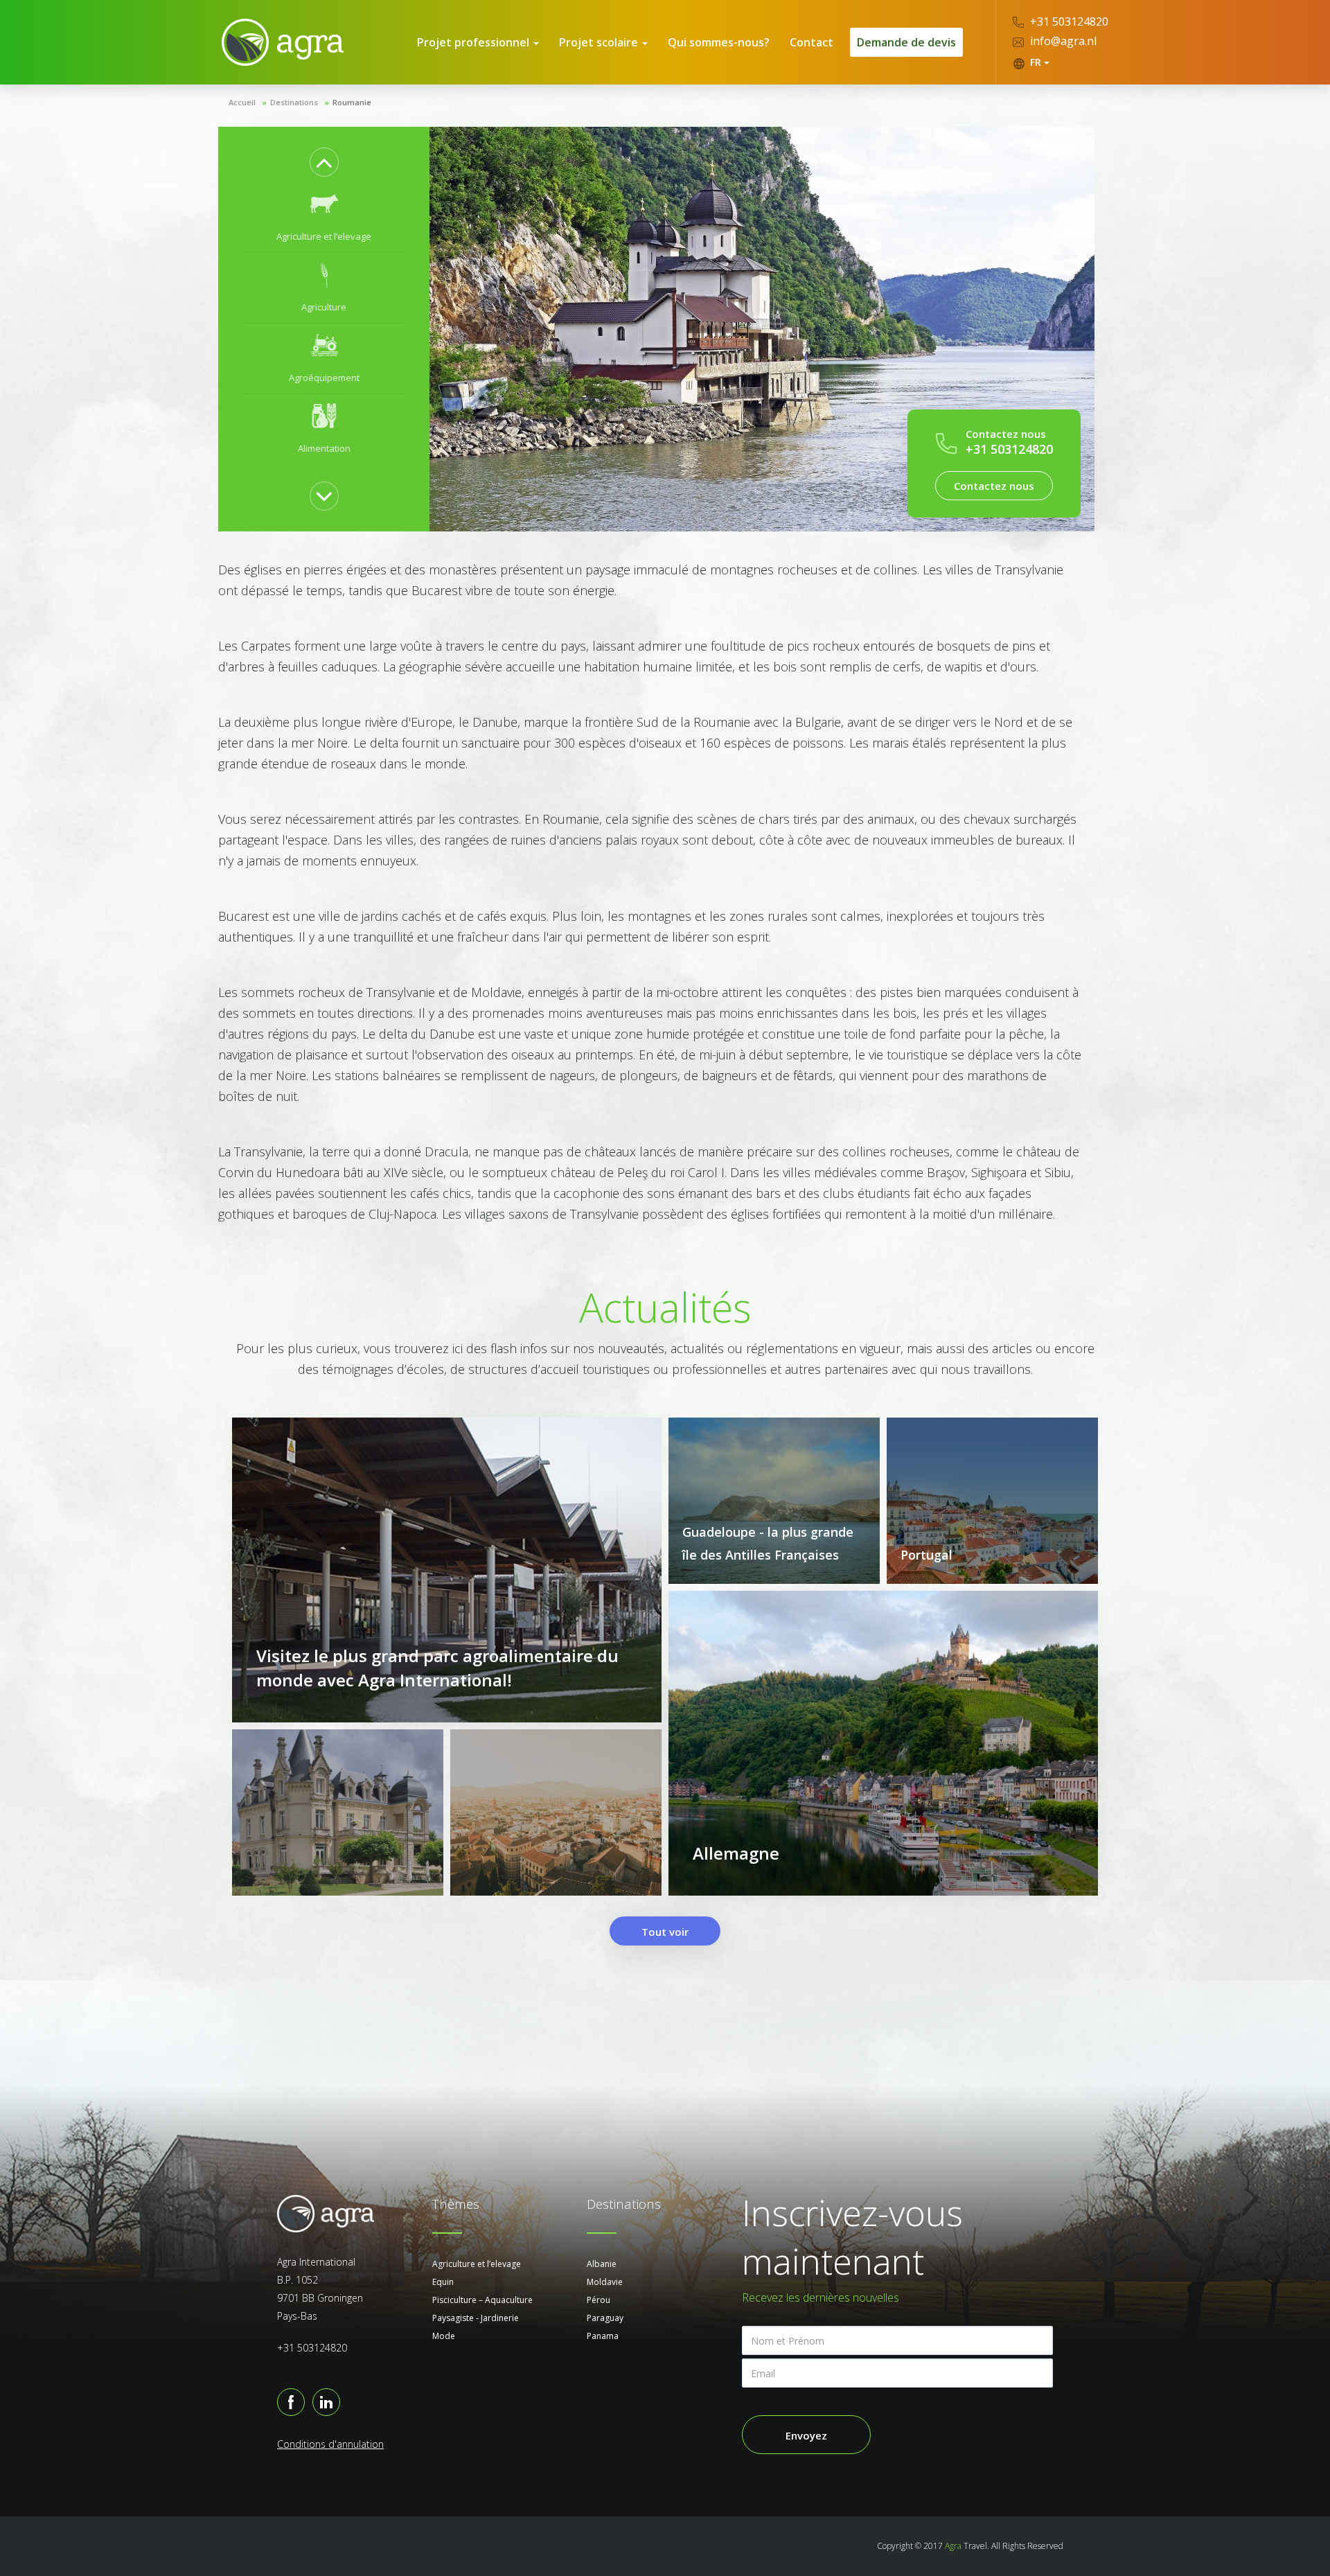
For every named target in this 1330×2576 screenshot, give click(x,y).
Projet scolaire (600, 42)
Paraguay (605, 2318)
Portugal (926, 1555)
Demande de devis (906, 42)
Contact (812, 42)
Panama (603, 2336)
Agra (953, 2546)
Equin (443, 2282)
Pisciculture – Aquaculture (482, 2300)
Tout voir (665, 1932)
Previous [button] (324, 162)
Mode (444, 2336)
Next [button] (324, 496)
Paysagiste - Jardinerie (476, 2318)
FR (1036, 62)
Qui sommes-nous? (719, 42)
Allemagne (736, 1853)
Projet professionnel (475, 42)
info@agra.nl (1062, 41)
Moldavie (605, 2282)
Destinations (294, 102)
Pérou (598, 2300)
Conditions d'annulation (330, 2444)
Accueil (242, 102)
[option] (324, 218)
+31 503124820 (1068, 21)
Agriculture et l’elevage (477, 2264)
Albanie (602, 2264)
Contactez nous (994, 486)
